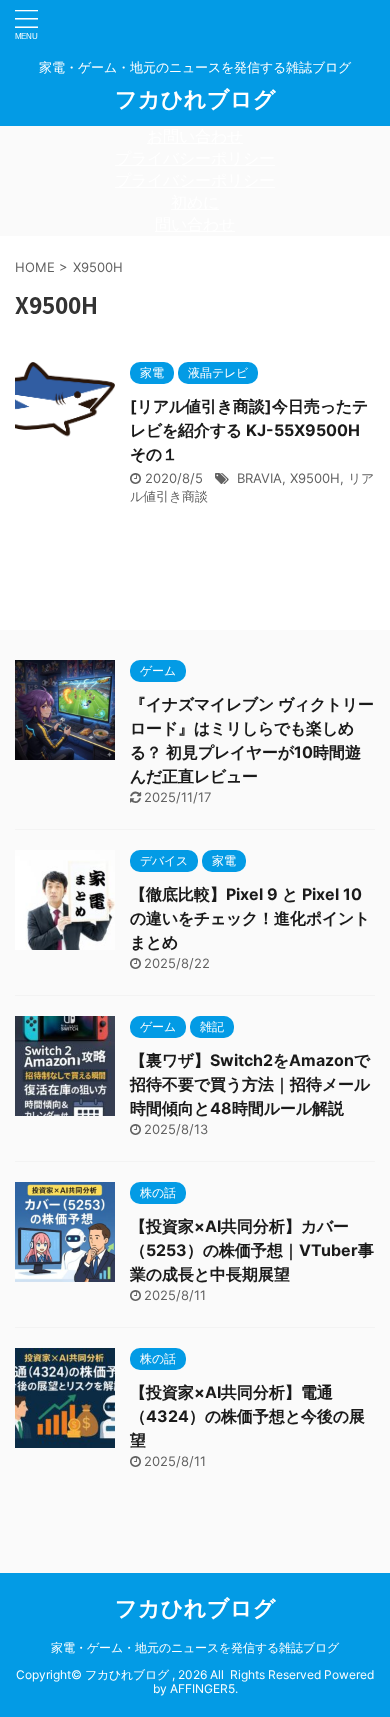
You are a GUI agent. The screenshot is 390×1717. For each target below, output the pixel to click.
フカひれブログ (195, 99)
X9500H (315, 478)
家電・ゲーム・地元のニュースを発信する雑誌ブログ (195, 1647)
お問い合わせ (195, 136)
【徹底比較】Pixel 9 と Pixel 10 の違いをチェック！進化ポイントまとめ (250, 918)
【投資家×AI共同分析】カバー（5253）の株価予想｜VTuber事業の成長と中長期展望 (252, 1250)
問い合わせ (195, 224)
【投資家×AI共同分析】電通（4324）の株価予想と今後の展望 (247, 1416)
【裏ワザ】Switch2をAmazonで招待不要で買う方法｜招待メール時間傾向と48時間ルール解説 (250, 1084)
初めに (195, 202)
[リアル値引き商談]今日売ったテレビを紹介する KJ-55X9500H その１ (249, 430)
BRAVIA (259, 478)
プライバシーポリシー (195, 158)
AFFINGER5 (202, 1688)
